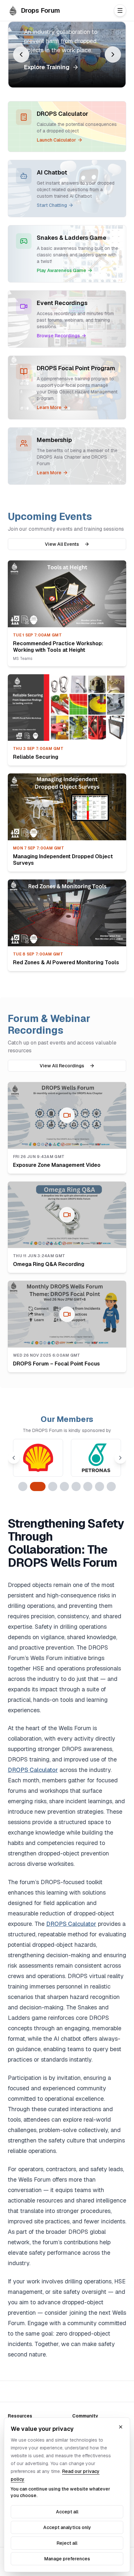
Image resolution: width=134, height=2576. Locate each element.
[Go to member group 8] (111, 1486)
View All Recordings (62, 1066)
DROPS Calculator (33, 1770)
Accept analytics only (67, 2527)
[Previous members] (14, 1458)
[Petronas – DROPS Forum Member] (96, 1458)
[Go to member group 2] (38, 1486)
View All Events (62, 544)
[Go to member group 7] (100, 1486)
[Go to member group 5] (76, 1486)
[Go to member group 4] (64, 1486)
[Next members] (120, 1458)
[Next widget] (113, 54)
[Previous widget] (21, 54)
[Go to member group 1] (23, 1486)
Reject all (67, 2543)
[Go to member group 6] (88, 1486)
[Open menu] (120, 10)
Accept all (67, 2512)
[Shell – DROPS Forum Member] (38, 1458)
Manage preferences (67, 2559)
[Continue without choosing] (121, 2427)
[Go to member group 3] (53, 1486)
